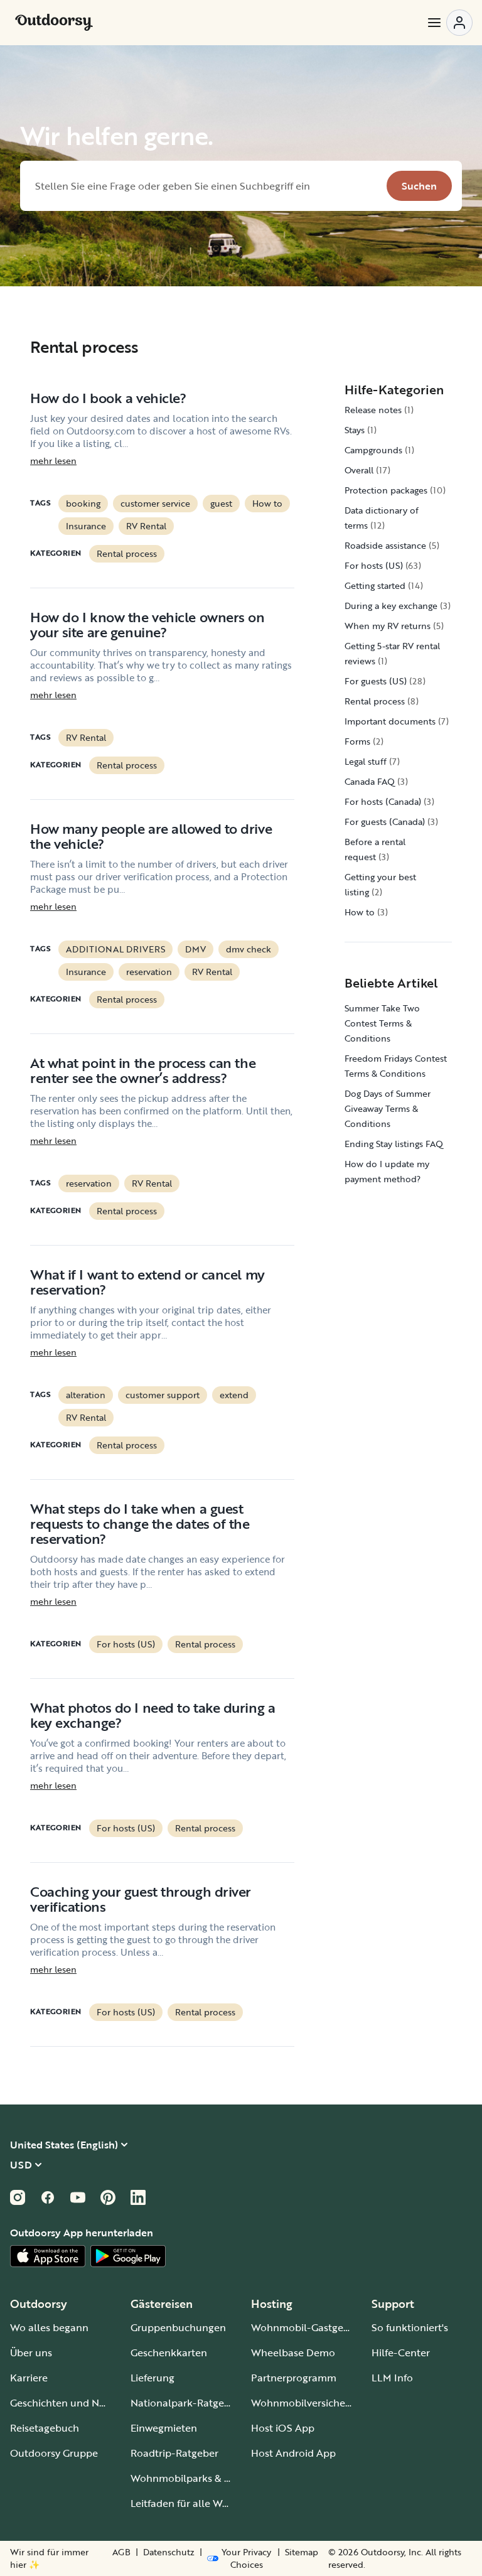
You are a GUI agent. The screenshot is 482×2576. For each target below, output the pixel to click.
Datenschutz (169, 2552)
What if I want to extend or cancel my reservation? (147, 1282)
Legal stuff (366, 761)
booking (83, 503)
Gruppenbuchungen (178, 2327)
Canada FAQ (370, 781)
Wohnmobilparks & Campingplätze (213, 2478)
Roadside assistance (385, 545)
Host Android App (293, 2453)
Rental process (127, 553)
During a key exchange (391, 606)
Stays (355, 430)
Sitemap (302, 2552)
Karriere (29, 2378)
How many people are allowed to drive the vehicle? (151, 836)
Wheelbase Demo (293, 2352)
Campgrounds (373, 450)
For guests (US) (376, 681)
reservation (149, 972)
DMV (195, 949)
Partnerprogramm (294, 2378)
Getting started (375, 585)
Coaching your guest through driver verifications (141, 1899)
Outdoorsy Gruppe (54, 2453)
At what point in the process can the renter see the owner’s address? (143, 1070)
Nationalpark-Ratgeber (185, 2403)
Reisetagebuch (45, 2428)
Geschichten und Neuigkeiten (79, 2403)
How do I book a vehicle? (108, 398)
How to (267, 503)
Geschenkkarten (169, 2352)
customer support (163, 1395)
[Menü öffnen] (449, 23)
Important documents (390, 721)
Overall (359, 470)
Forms (357, 741)
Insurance (86, 526)
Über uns (31, 2352)
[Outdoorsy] (54, 23)
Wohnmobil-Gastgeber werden (324, 2327)
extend (234, 1395)
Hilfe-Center (401, 2352)
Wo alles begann (49, 2327)
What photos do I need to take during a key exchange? (153, 1715)
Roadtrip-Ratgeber (174, 2453)
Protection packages (386, 490)
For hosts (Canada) (383, 801)
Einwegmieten (164, 2428)
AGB (121, 2552)
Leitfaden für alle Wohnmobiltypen (213, 2503)
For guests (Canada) (385, 822)
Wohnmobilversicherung (309, 2403)
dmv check (249, 949)
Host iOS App (283, 2428)
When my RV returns (388, 626)
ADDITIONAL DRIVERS (115, 949)
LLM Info (392, 2378)
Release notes (373, 410)
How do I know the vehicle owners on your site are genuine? (147, 624)
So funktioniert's (410, 2327)
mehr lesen (53, 461)
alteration (86, 1395)
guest (221, 503)
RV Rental (146, 526)
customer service (155, 503)
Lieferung (153, 2378)
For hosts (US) (126, 1644)
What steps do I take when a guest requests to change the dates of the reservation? (140, 1523)
